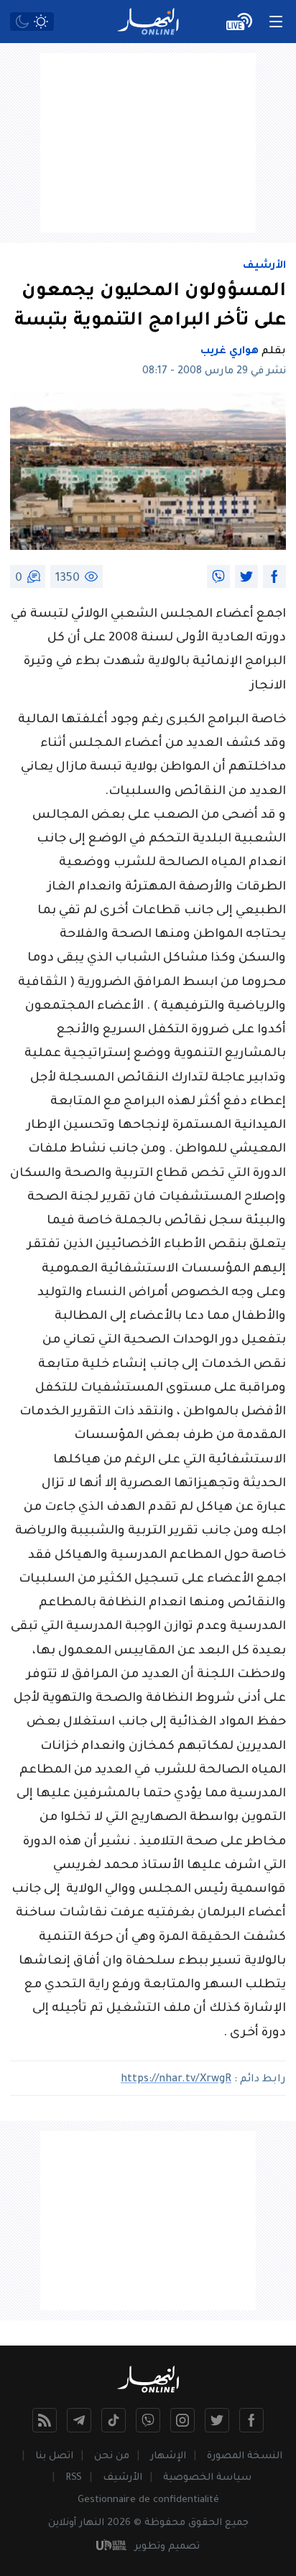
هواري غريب (230, 352)
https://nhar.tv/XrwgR (176, 2080)
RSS (74, 2478)
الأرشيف (264, 266)
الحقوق (205, 2523)
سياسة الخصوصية (207, 2478)
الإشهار (168, 2456)
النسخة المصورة (245, 2456)
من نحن (112, 2456)
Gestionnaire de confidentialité (148, 2500)
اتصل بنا (54, 2456)
